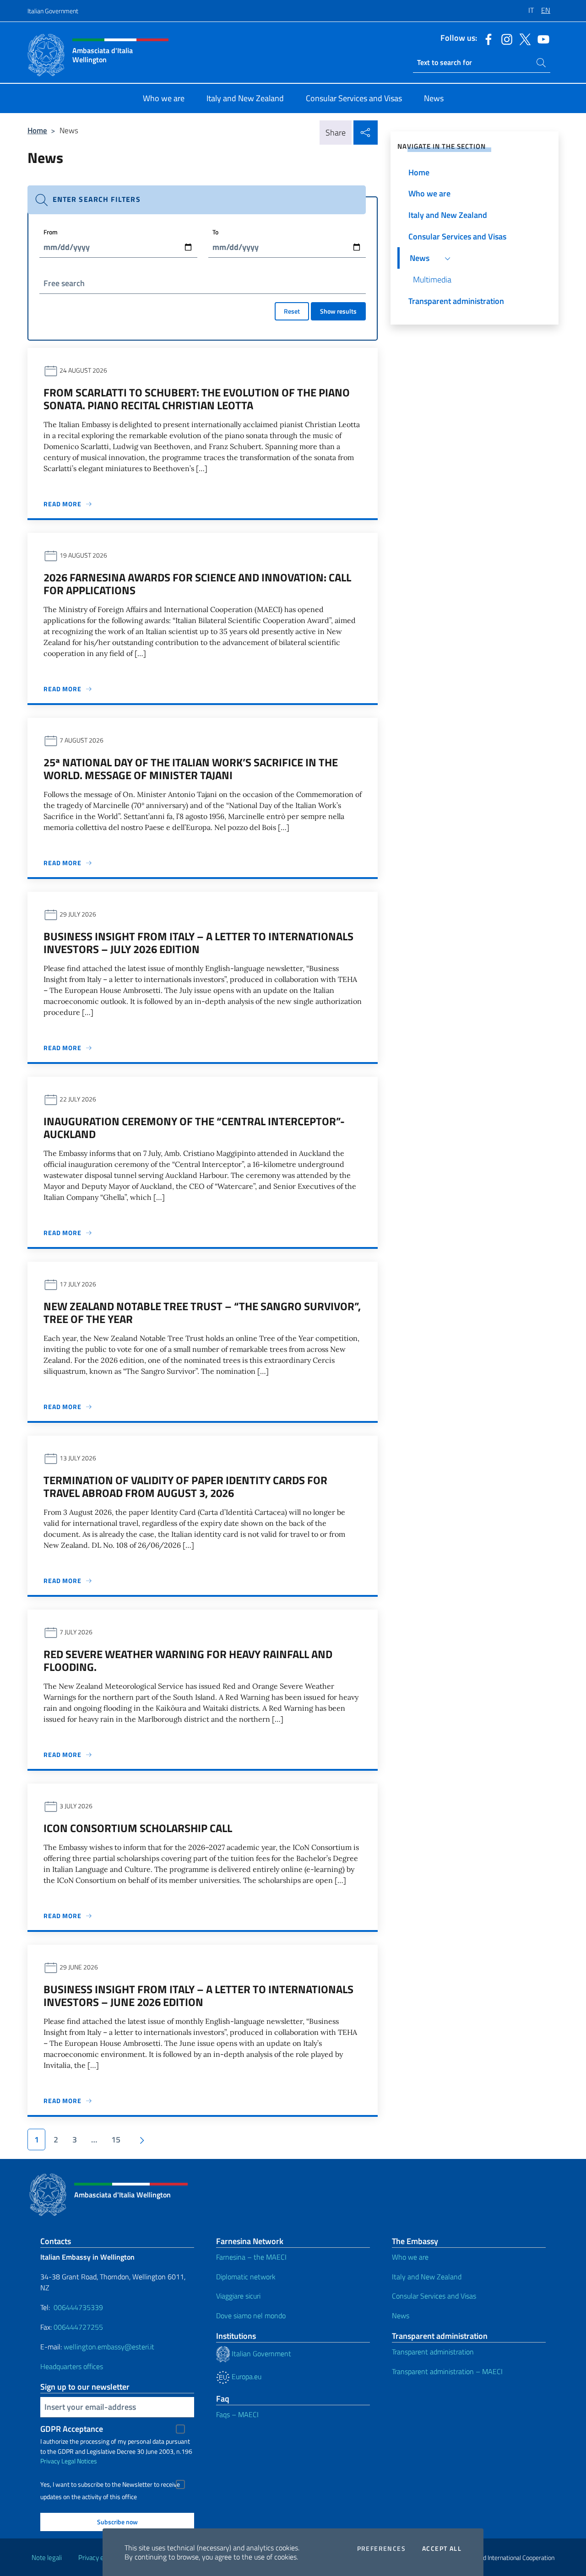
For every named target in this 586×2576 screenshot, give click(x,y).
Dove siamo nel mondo (251, 2316)
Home (37, 130)
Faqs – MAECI (237, 2414)
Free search (64, 283)
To (215, 232)
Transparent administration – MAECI (447, 2371)
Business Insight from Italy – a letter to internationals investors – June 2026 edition (198, 1996)
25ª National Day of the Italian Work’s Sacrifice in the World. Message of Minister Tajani (191, 769)
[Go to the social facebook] (486, 38)
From (51, 232)
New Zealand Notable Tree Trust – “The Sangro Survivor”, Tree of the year (202, 1312)
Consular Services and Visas (434, 2296)
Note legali (47, 2557)
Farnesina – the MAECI (251, 2257)
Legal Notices (79, 2461)
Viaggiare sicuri (238, 2296)
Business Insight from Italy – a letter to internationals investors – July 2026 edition (198, 943)
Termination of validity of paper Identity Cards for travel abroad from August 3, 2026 (185, 1486)
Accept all (442, 2549)
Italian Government (53, 11)
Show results (338, 311)
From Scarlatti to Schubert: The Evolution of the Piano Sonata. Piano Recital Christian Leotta (197, 399)
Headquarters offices (72, 2366)
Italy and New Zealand (427, 2277)
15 (116, 2139)
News (401, 2316)
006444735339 (78, 2307)
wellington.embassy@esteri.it (109, 2347)
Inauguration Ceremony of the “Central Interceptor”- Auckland (194, 1128)
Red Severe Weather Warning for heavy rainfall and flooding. (188, 1660)
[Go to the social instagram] (505, 38)
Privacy (50, 2461)
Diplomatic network (246, 2277)
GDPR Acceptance (72, 2429)
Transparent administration (433, 2352)
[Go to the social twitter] (523, 38)
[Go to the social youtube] (541, 38)
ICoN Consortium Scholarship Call (138, 1828)
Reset (292, 311)
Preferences (381, 2549)
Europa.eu (246, 2376)
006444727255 (78, 2327)
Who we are (410, 2257)
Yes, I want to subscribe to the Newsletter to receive (110, 2484)
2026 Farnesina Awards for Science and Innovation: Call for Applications (197, 584)
